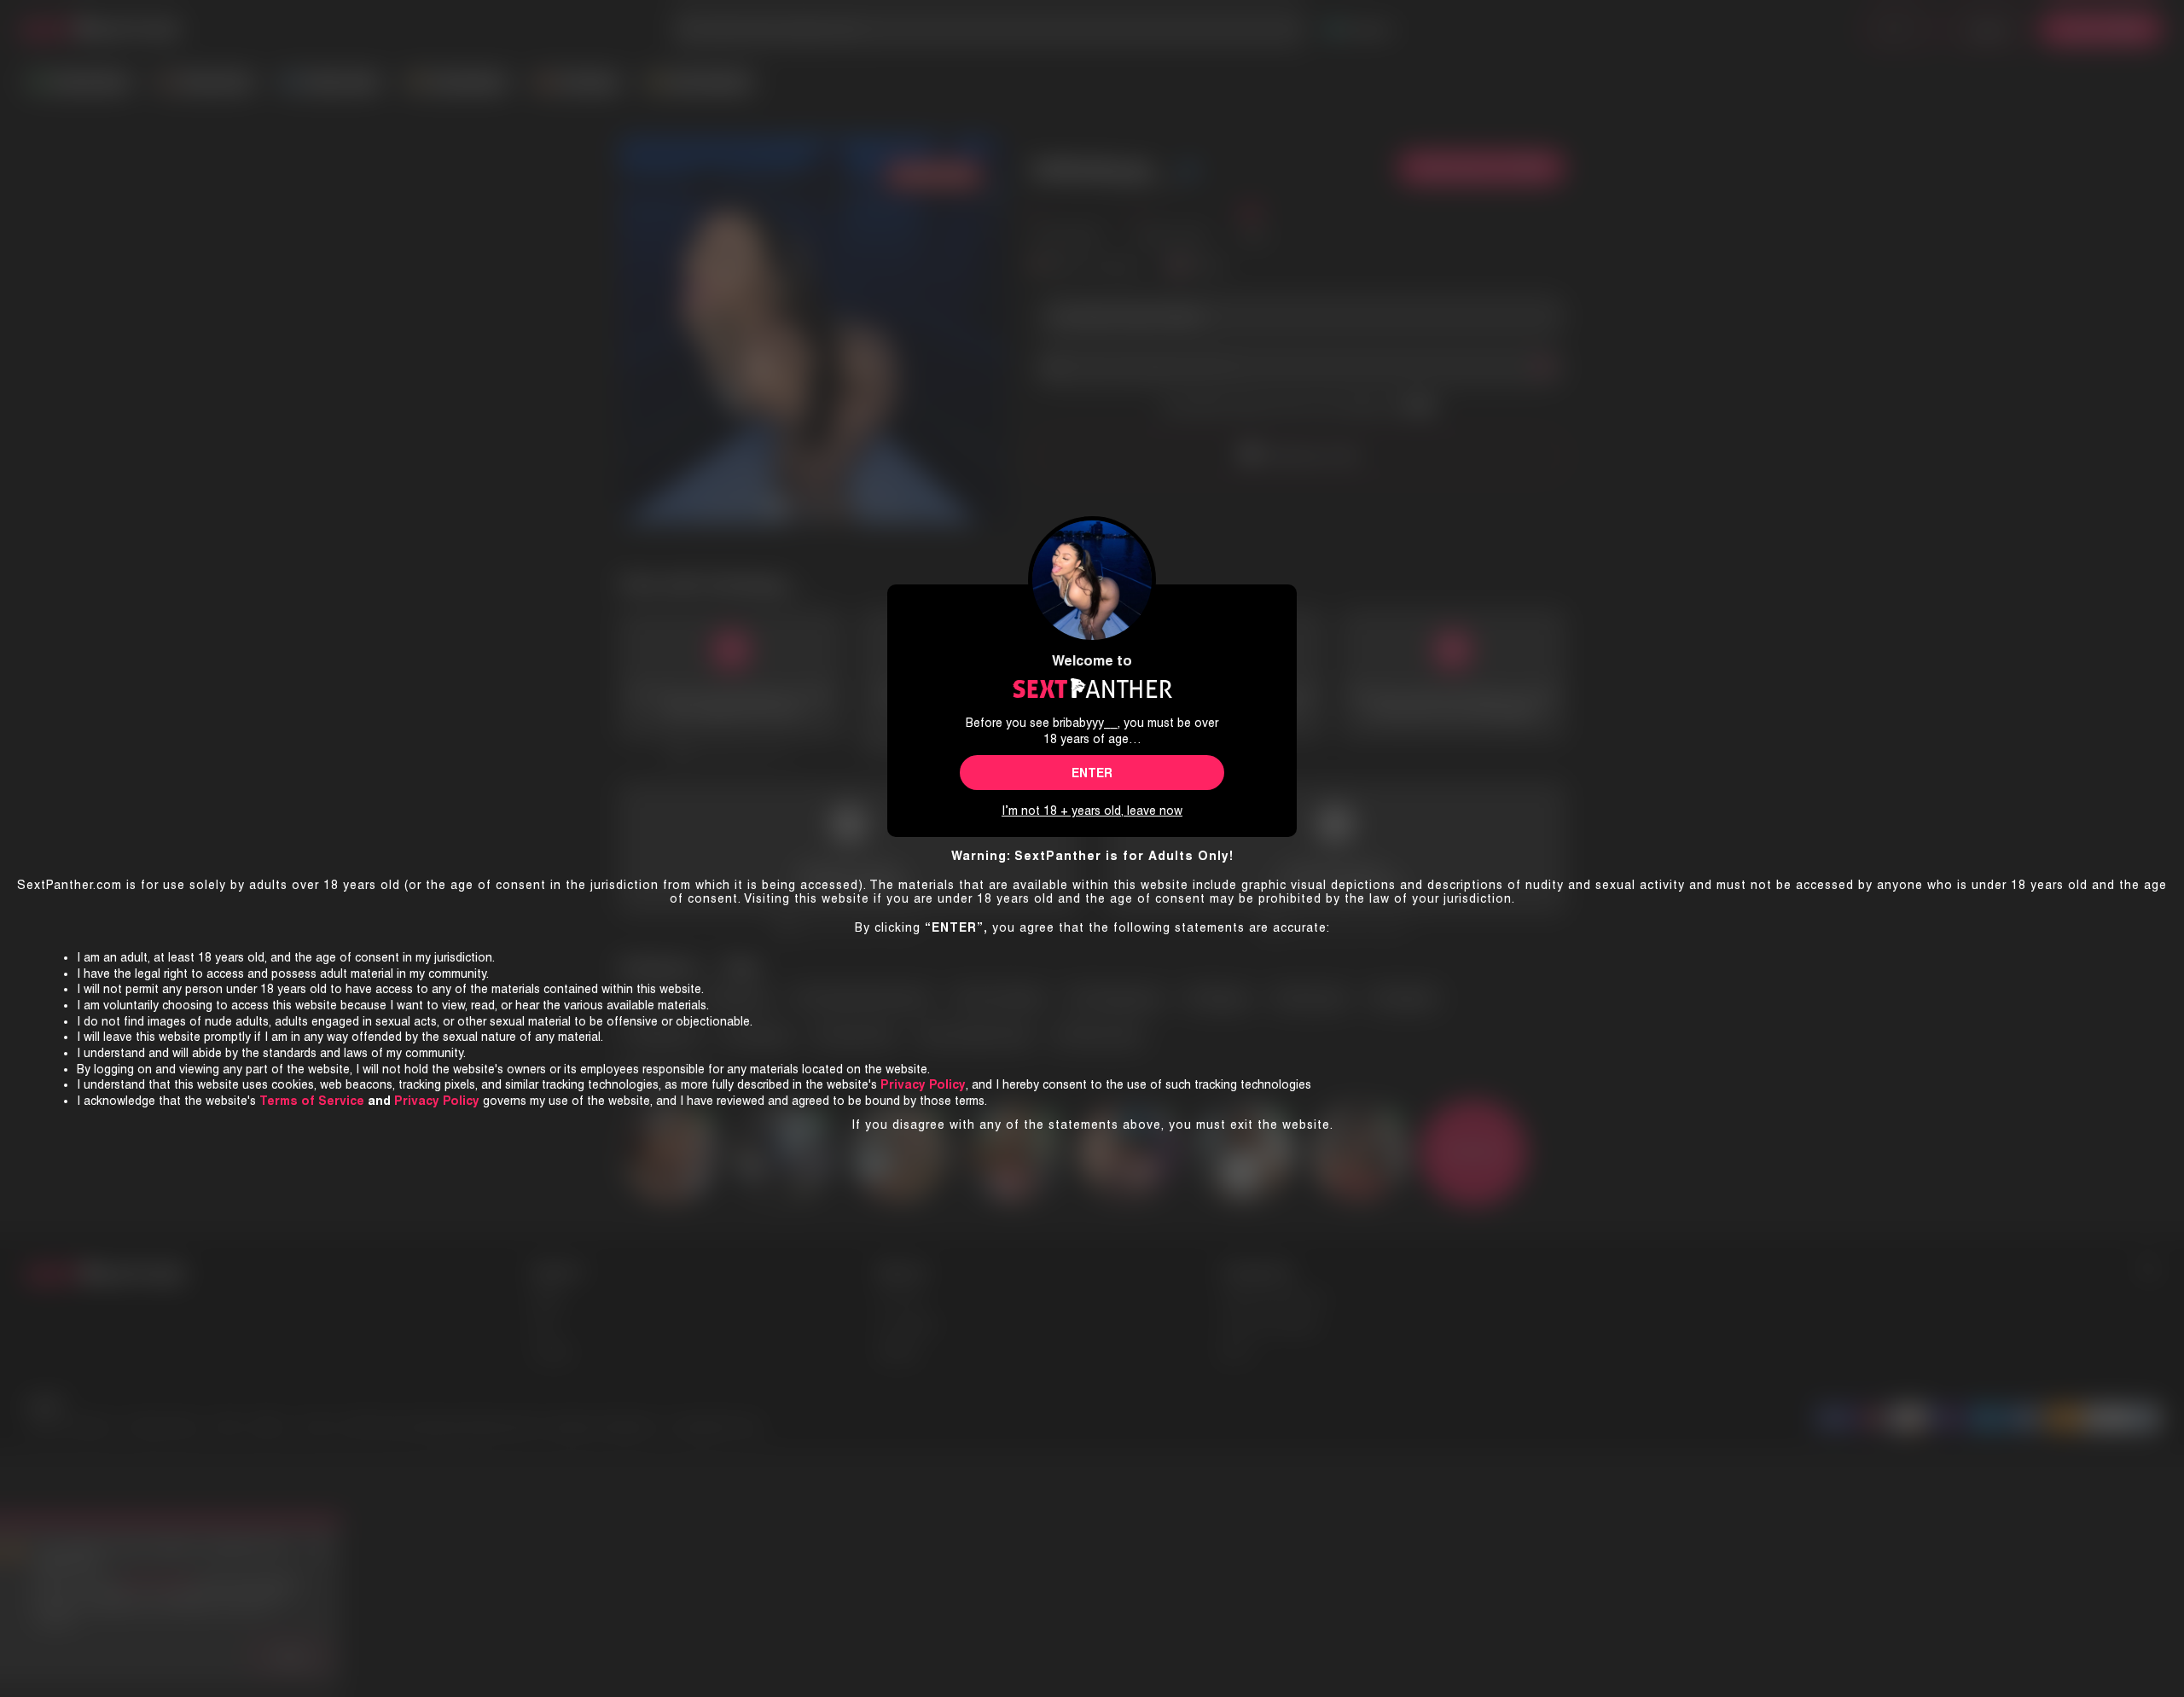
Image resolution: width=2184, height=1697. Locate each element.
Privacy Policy (437, 1101)
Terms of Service (312, 1101)
